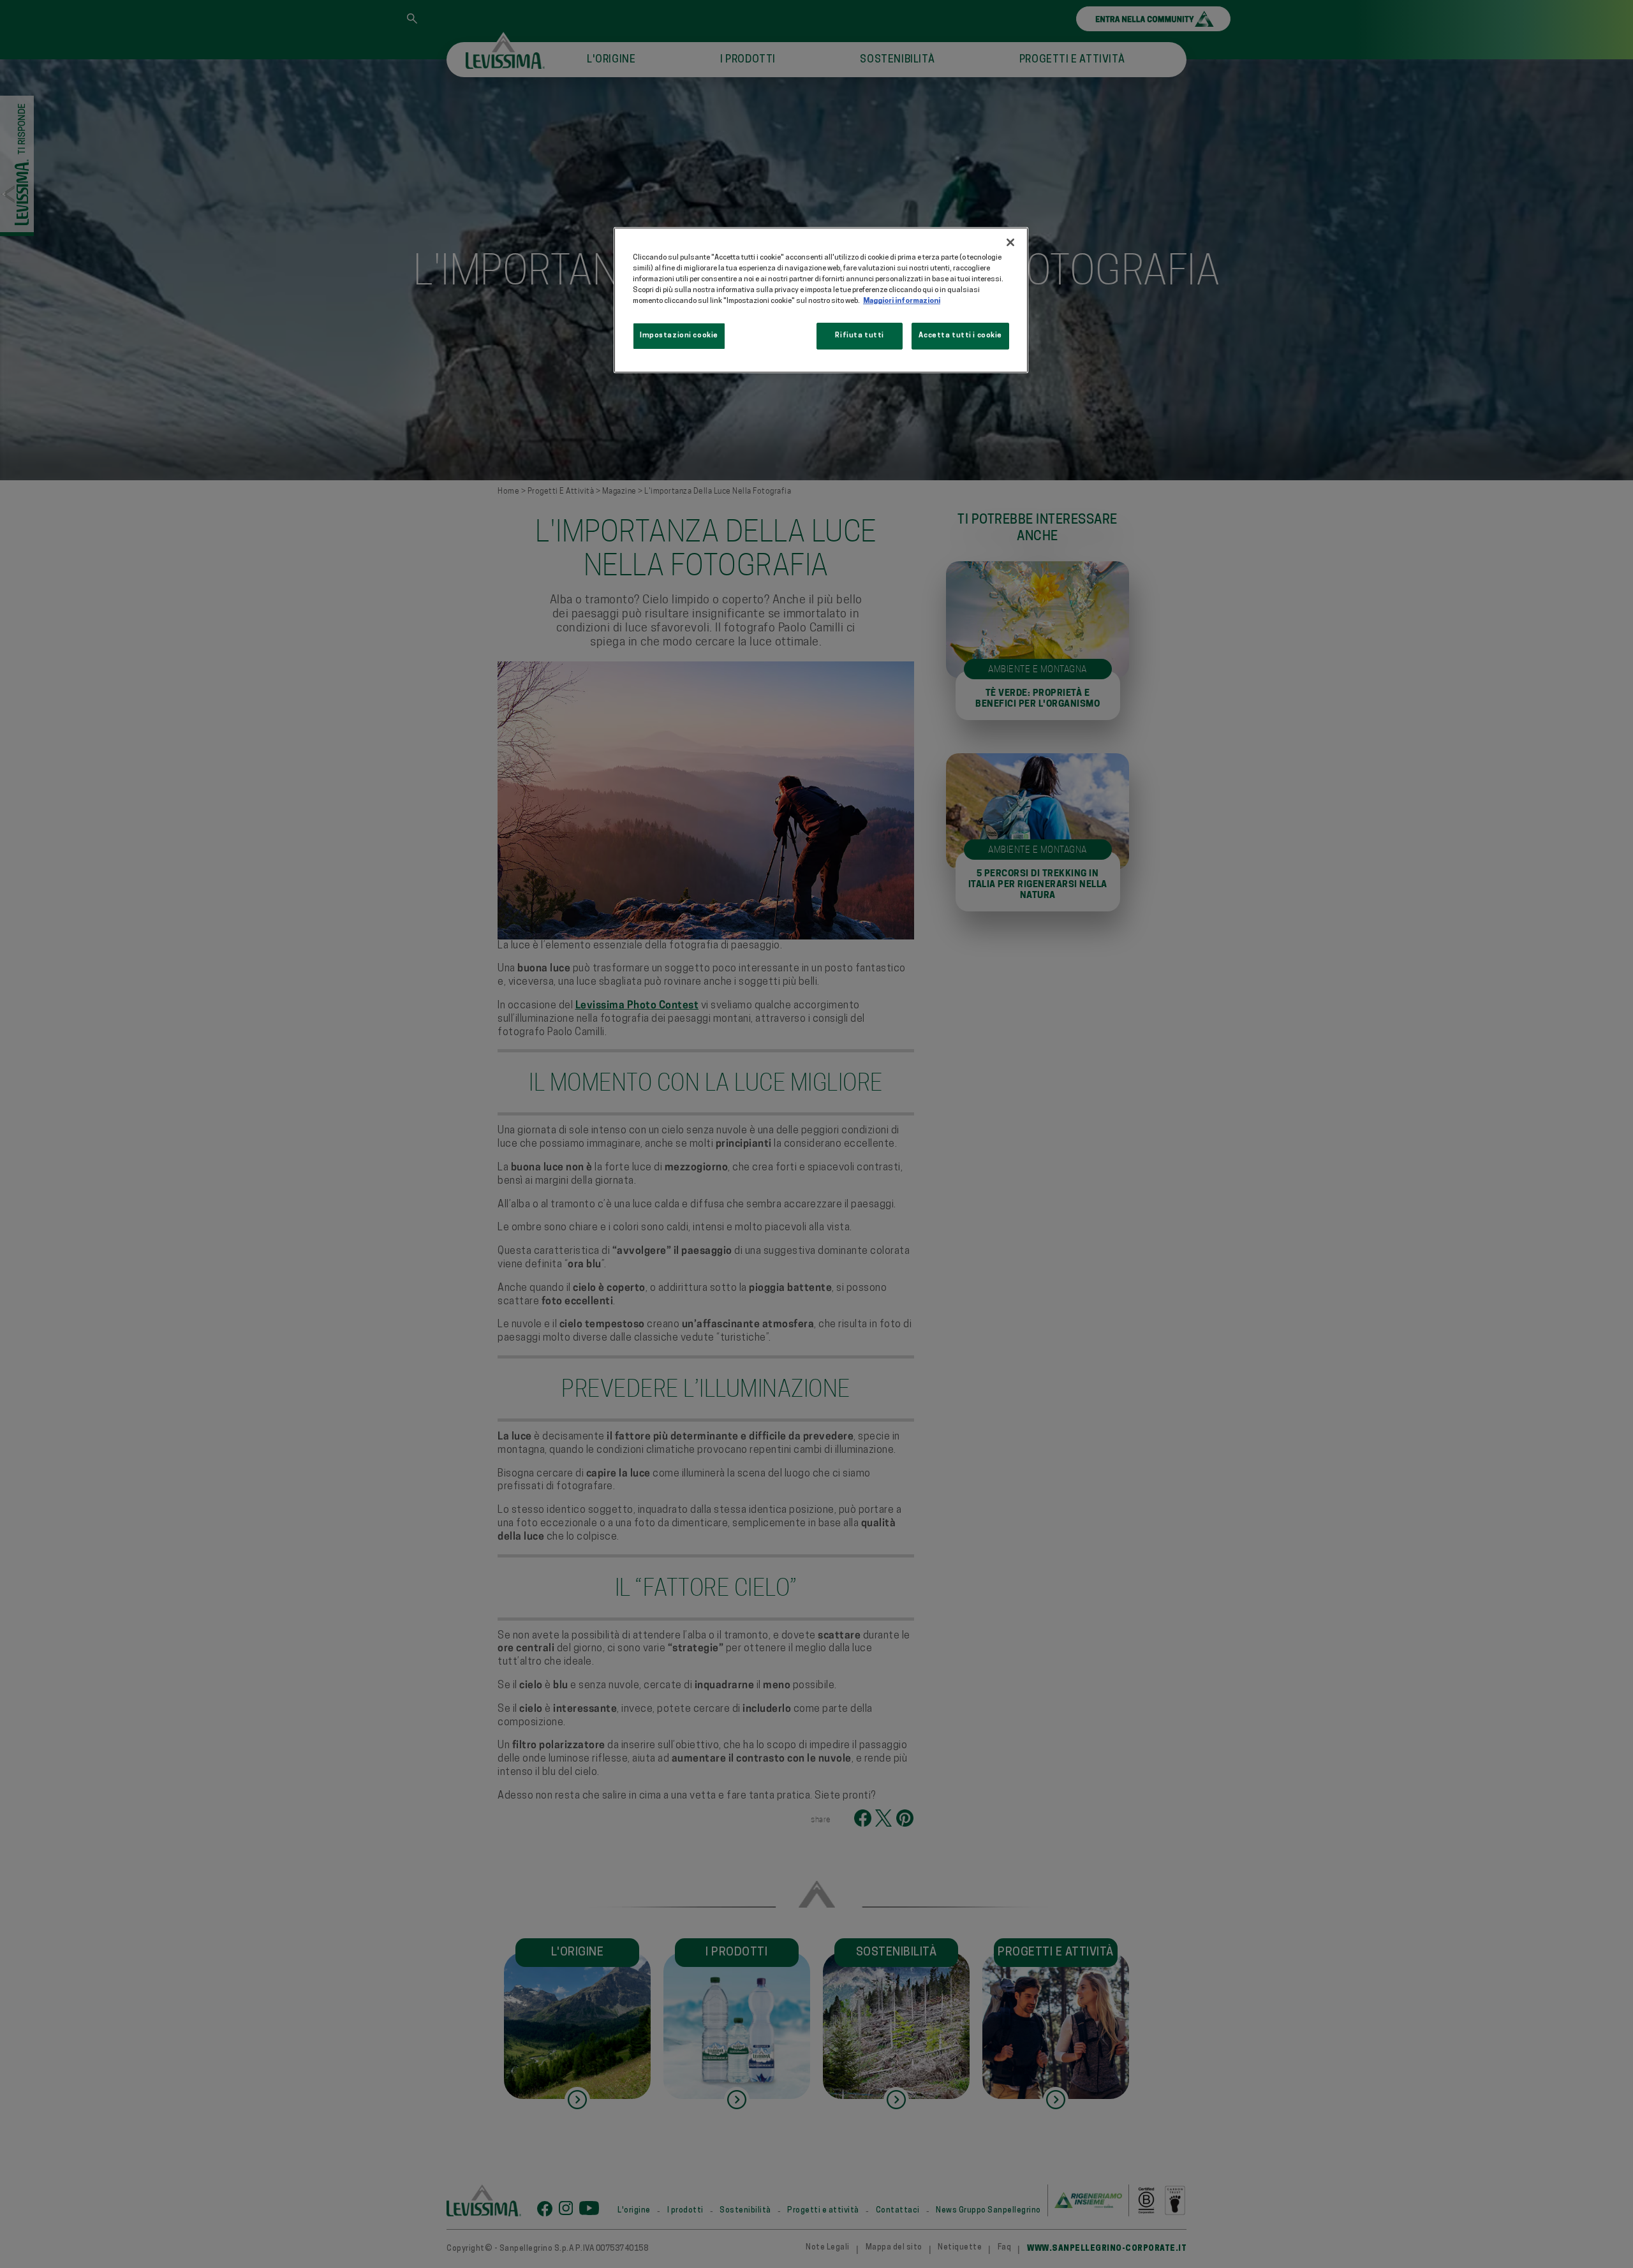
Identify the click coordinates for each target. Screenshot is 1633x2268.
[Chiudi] (1010, 242)
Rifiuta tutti (859, 335)
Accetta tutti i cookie (960, 335)
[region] (821, 300)
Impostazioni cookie (679, 335)
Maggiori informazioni (902, 301)
